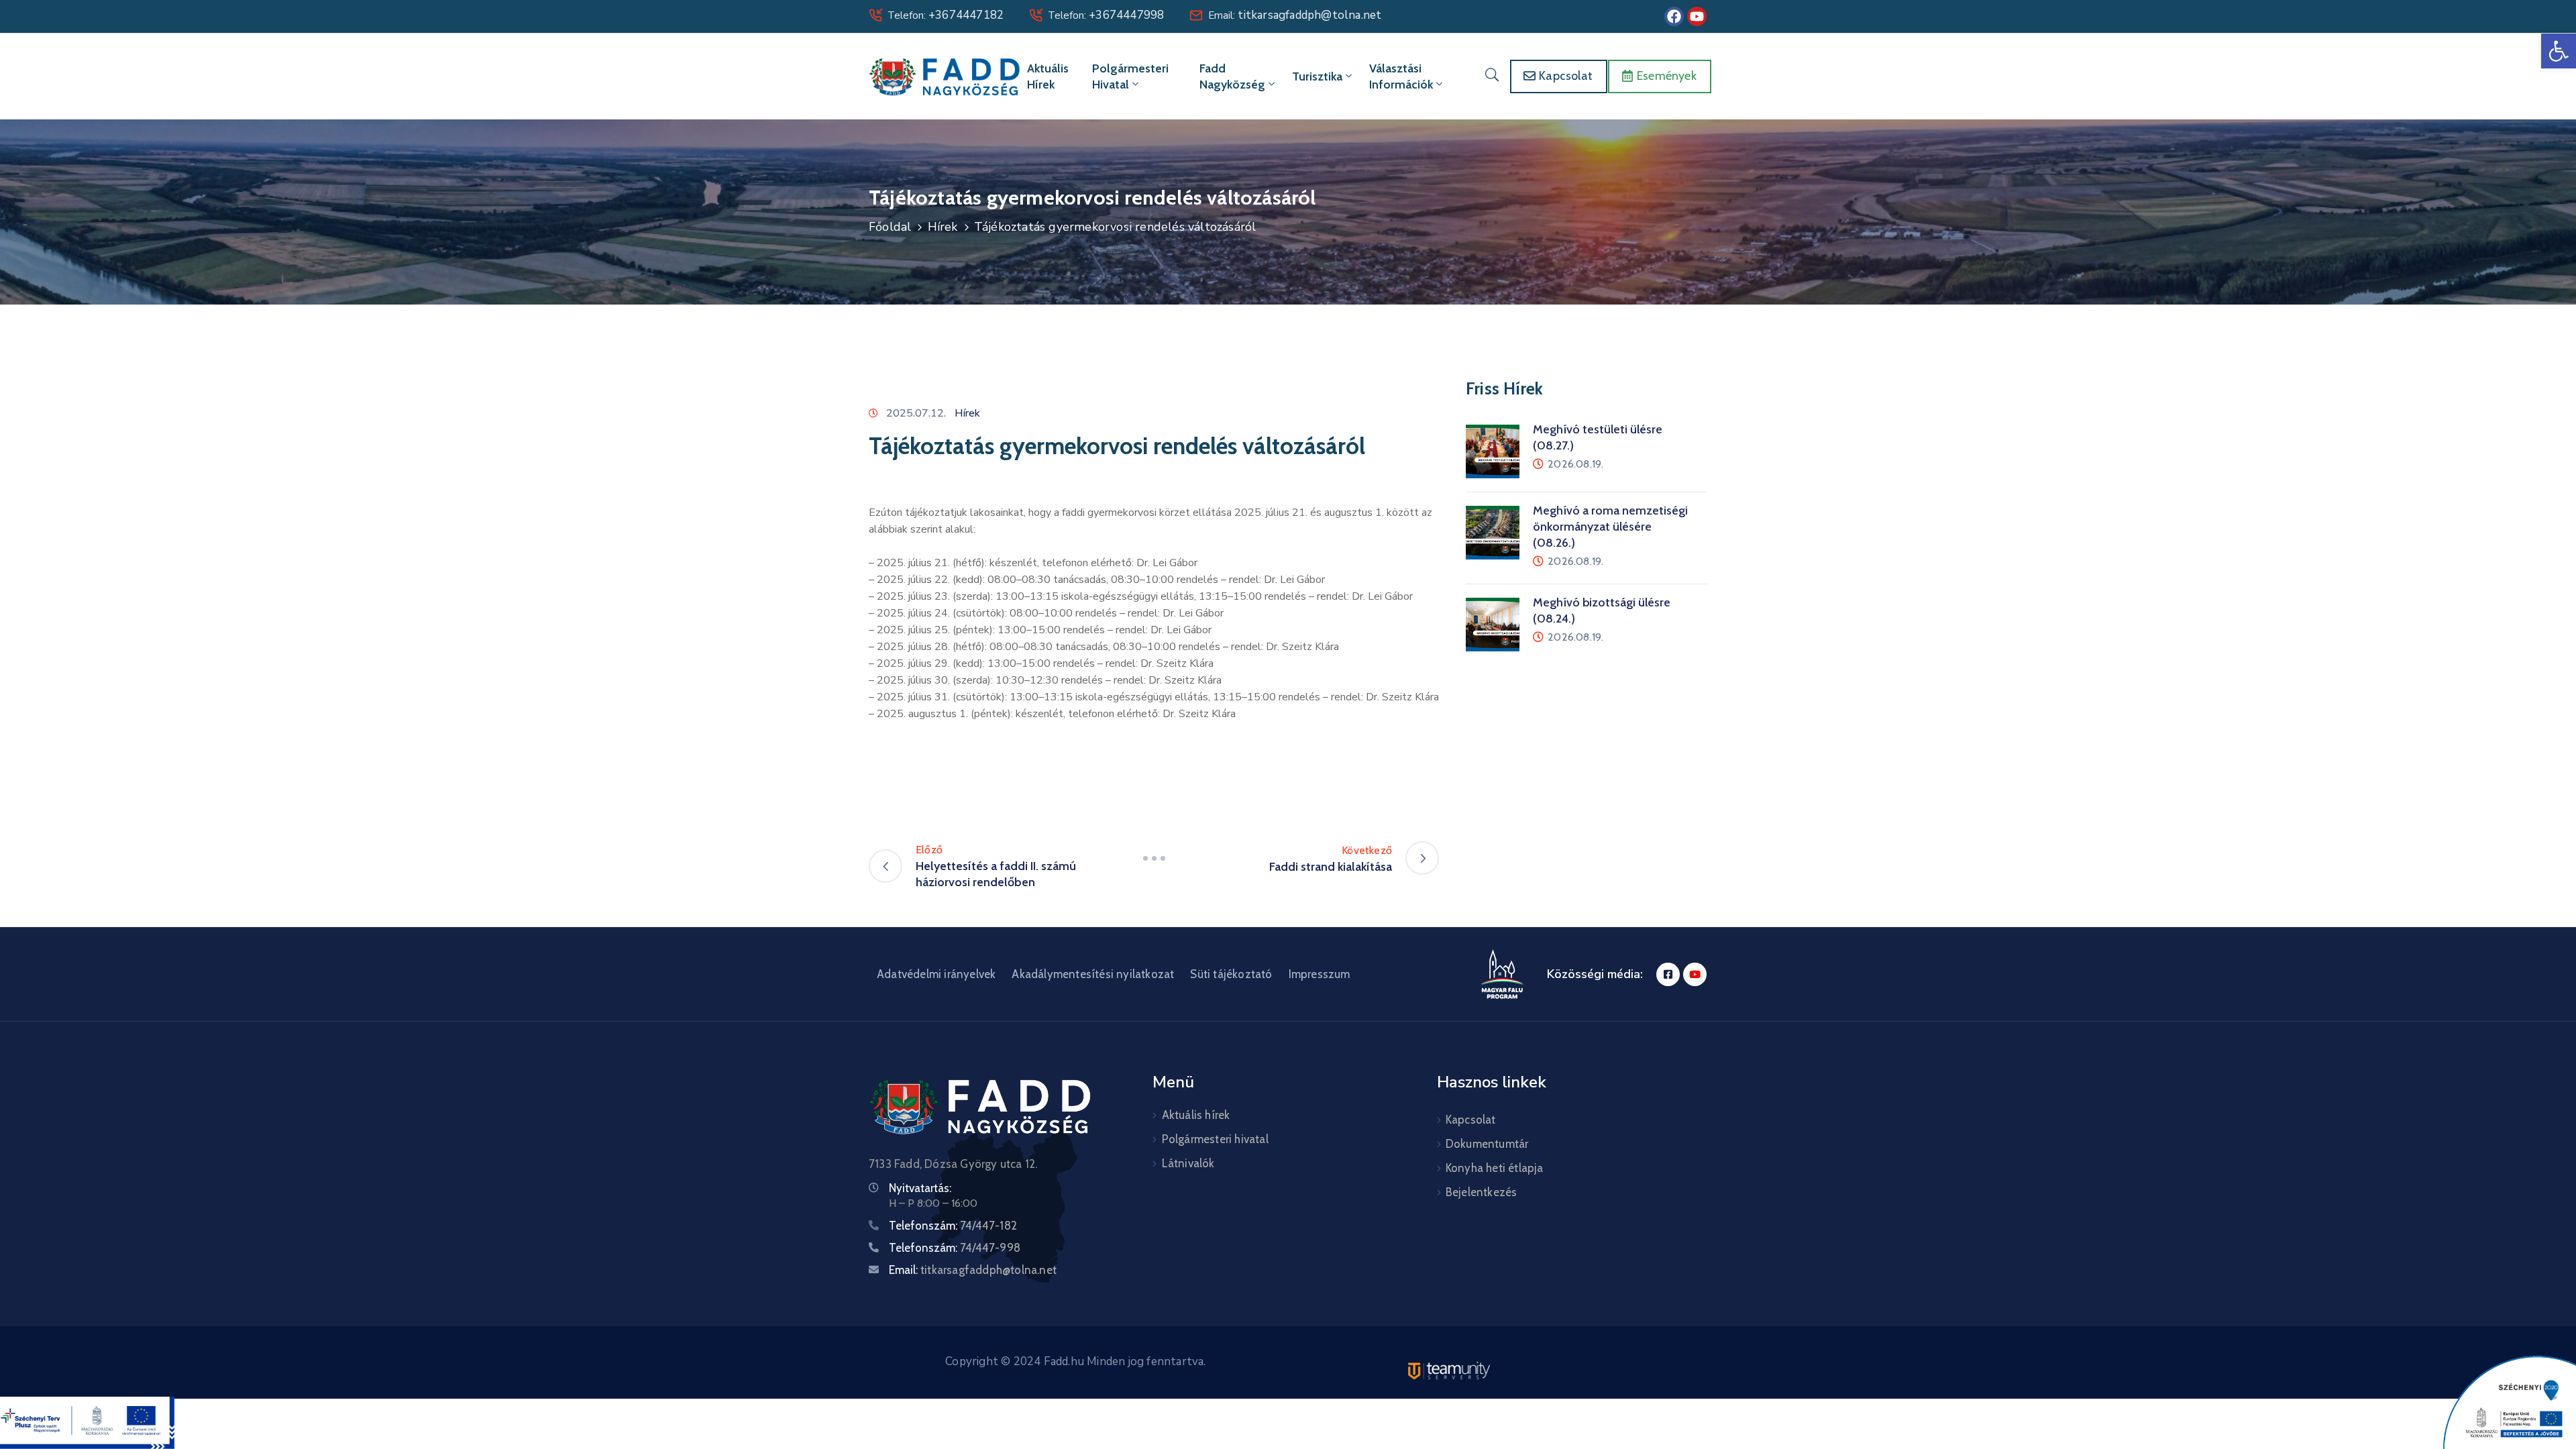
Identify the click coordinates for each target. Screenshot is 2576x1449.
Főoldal (890, 227)
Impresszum (1320, 974)
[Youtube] (1697, 16)
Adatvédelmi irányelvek (936, 974)
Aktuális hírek (1048, 76)
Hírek (943, 227)
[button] (2559, 51)
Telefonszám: (953, 1226)
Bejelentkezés (1482, 1192)
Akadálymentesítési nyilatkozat (1093, 974)
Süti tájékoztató (1231, 974)
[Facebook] (1674, 16)
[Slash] (1154, 858)
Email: (1295, 15)
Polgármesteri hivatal (1130, 76)
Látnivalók (1188, 1163)
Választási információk (1401, 76)
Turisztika (1317, 76)
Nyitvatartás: (920, 1188)
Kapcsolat (1471, 1120)
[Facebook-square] (1668, 974)
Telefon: (946, 15)
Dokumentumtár (1487, 1144)
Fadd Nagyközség (1232, 76)
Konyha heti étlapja (1495, 1168)
